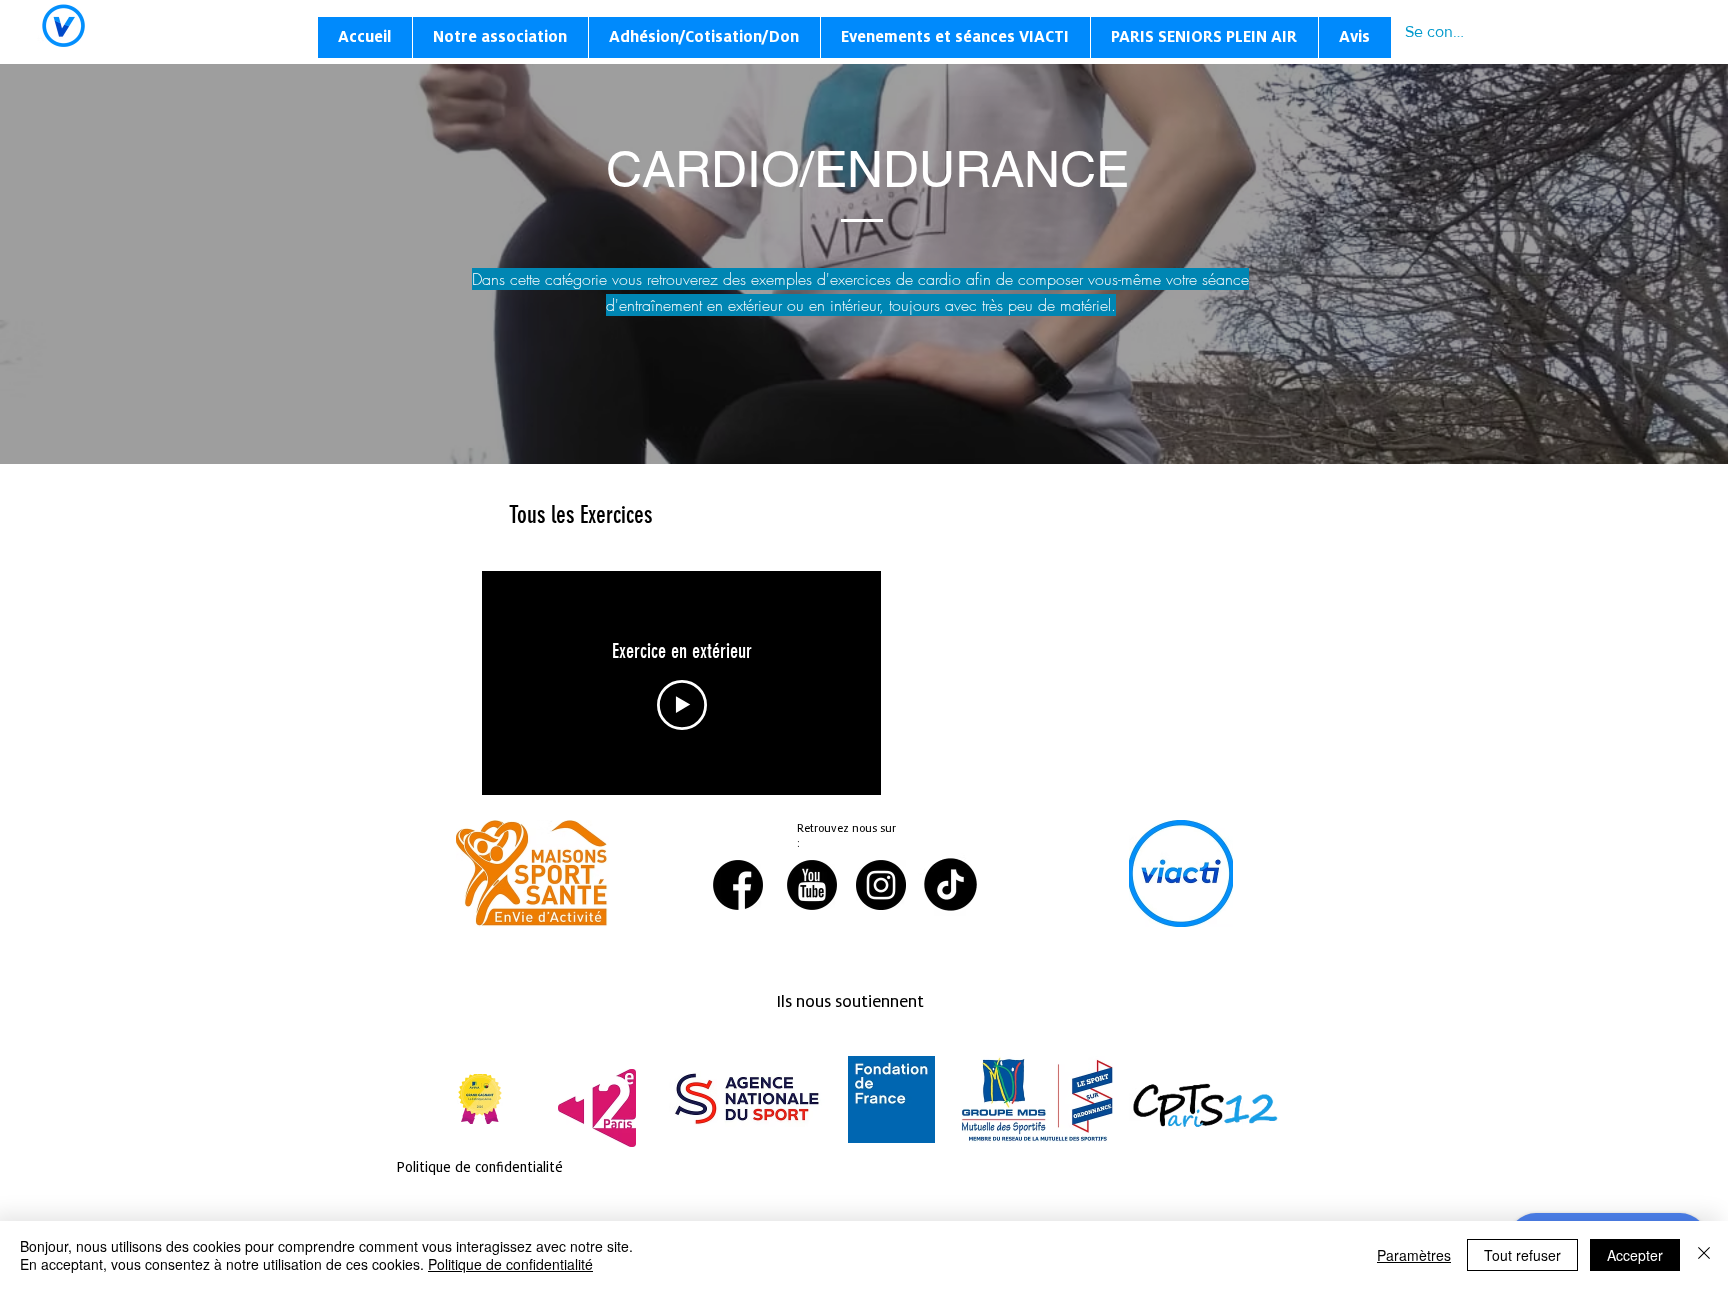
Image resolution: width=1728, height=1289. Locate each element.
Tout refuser (1522, 1255)
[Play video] (682, 705)
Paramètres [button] (1414, 1255)
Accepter (1635, 1255)
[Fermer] (1704, 1255)
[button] (500, 37)
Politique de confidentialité (510, 1264)
